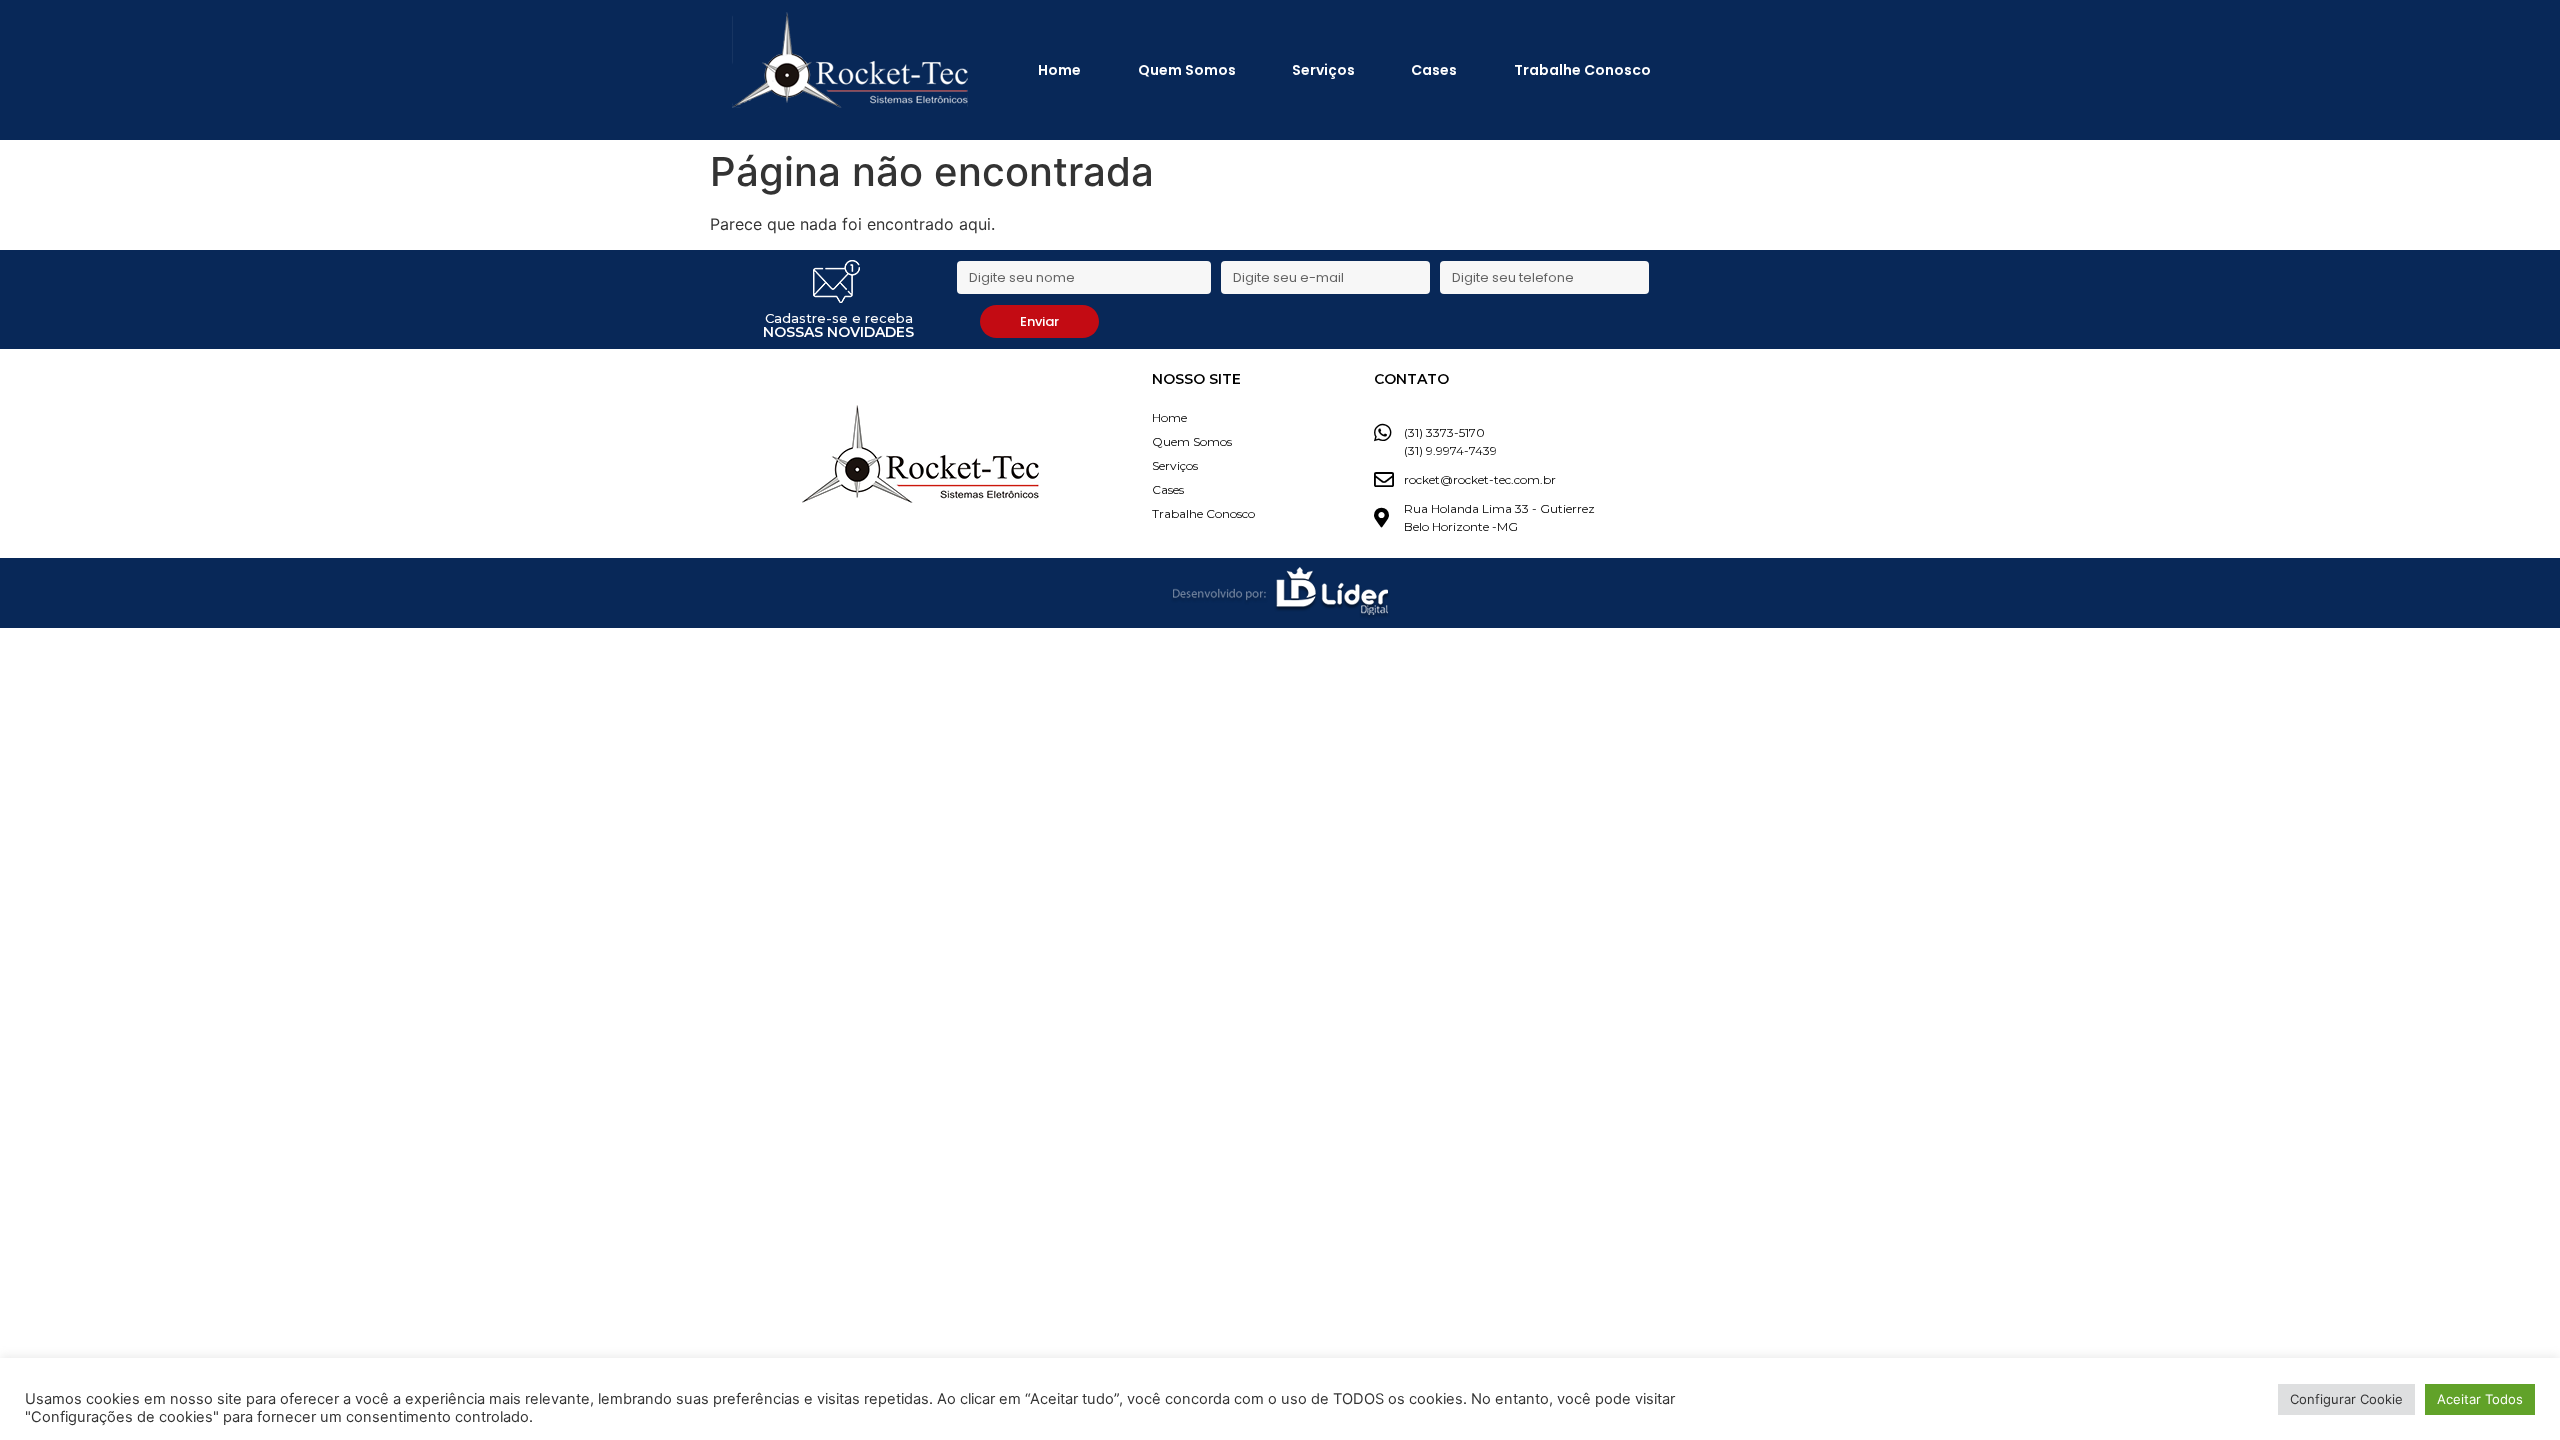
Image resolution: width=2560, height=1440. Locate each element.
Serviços (1323, 70)
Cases (1434, 70)
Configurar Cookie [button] (2346, 1399)
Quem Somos (1187, 70)
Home (1059, 70)
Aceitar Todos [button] (2480, 1399)
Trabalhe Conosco (1582, 70)
